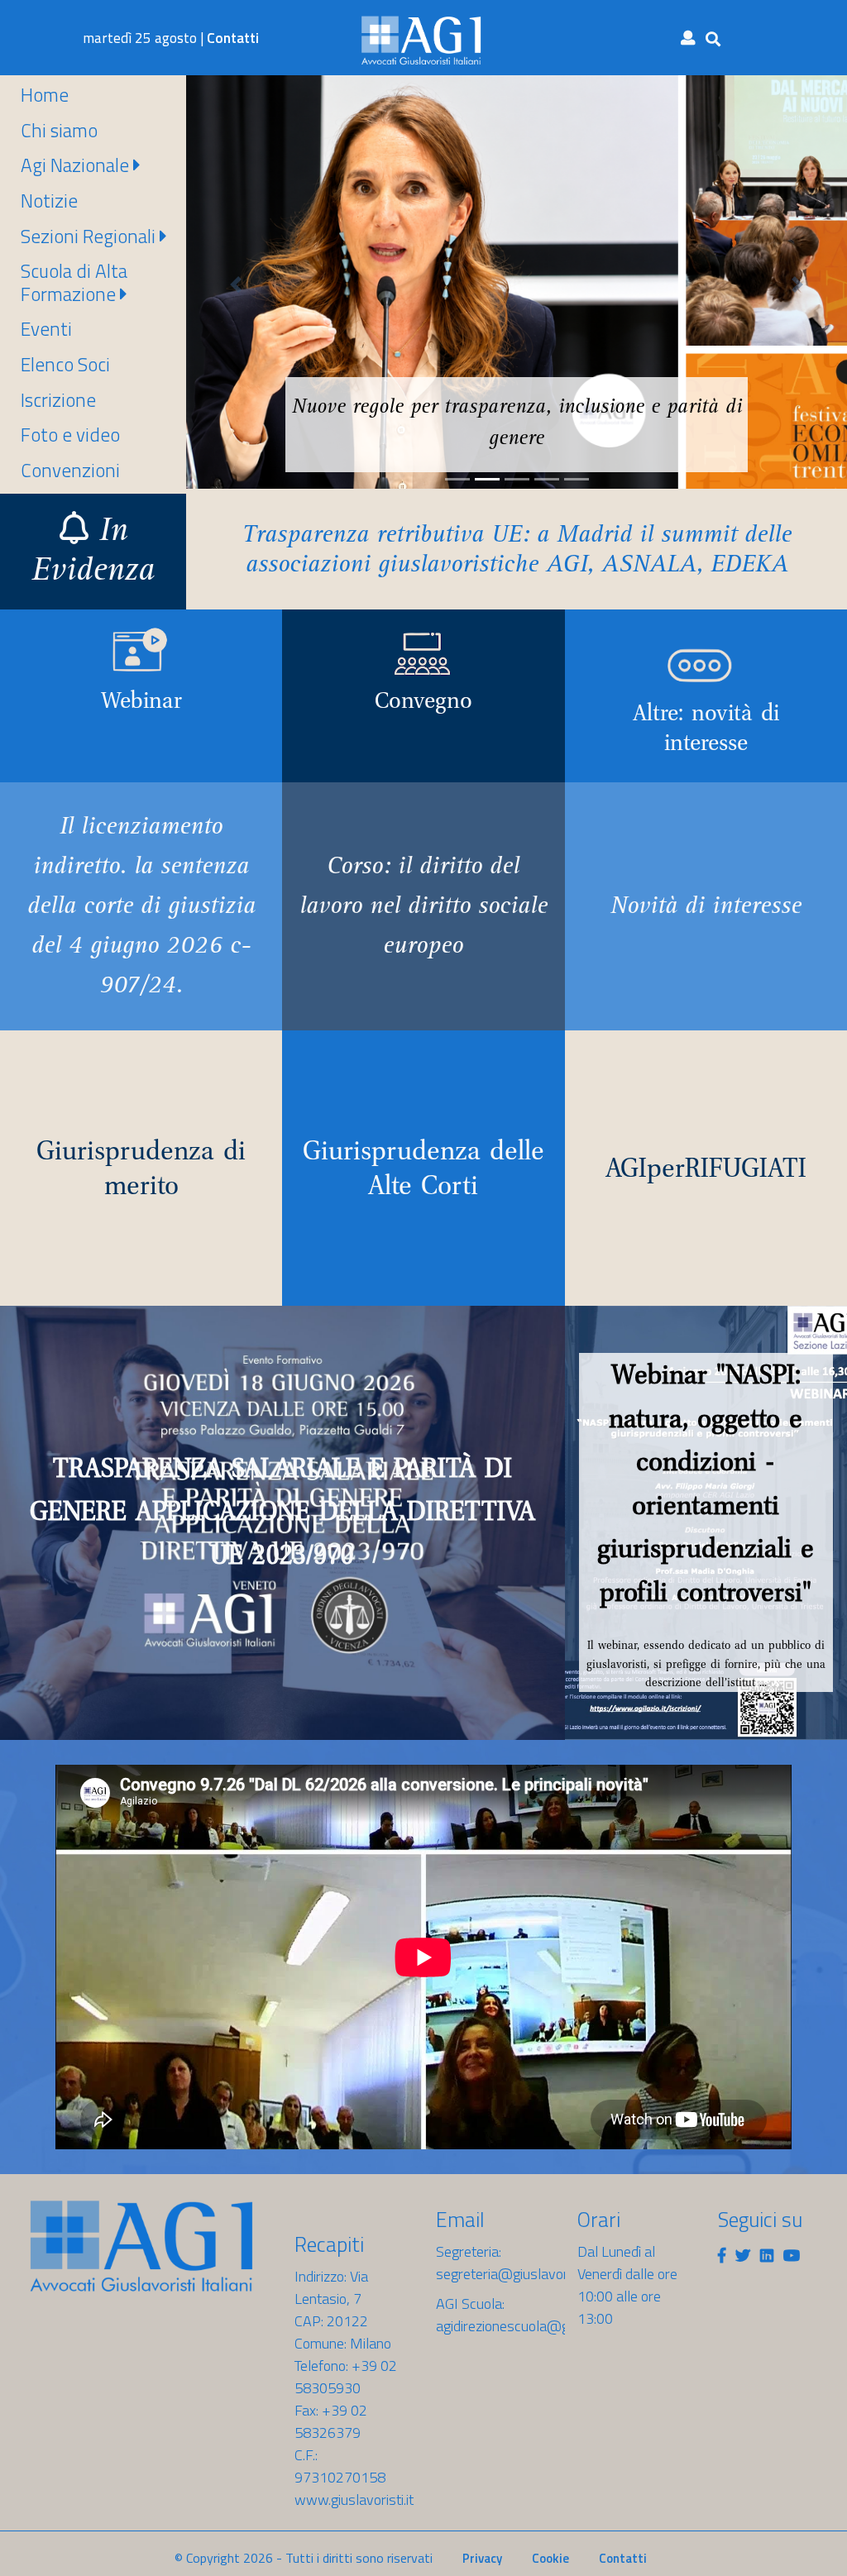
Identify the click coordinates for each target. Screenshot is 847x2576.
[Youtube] (792, 2256)
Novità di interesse (706, 908)
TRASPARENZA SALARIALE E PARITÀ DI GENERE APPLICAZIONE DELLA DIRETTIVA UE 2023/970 (282, 1511)
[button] (236, 284)
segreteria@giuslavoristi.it (516, 2274)
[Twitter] (743, 2256)
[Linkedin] (767, 2256)
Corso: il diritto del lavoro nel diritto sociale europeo (423, 908)
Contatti (233, 38)
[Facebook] (722, 2256)
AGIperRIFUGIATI (706, 1168)
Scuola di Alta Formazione (74, 282)
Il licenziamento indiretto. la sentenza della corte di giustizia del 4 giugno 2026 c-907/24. (141, 908)
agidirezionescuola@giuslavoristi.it (540, 2326)
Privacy (482, 2558)
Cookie (550, 2558)
